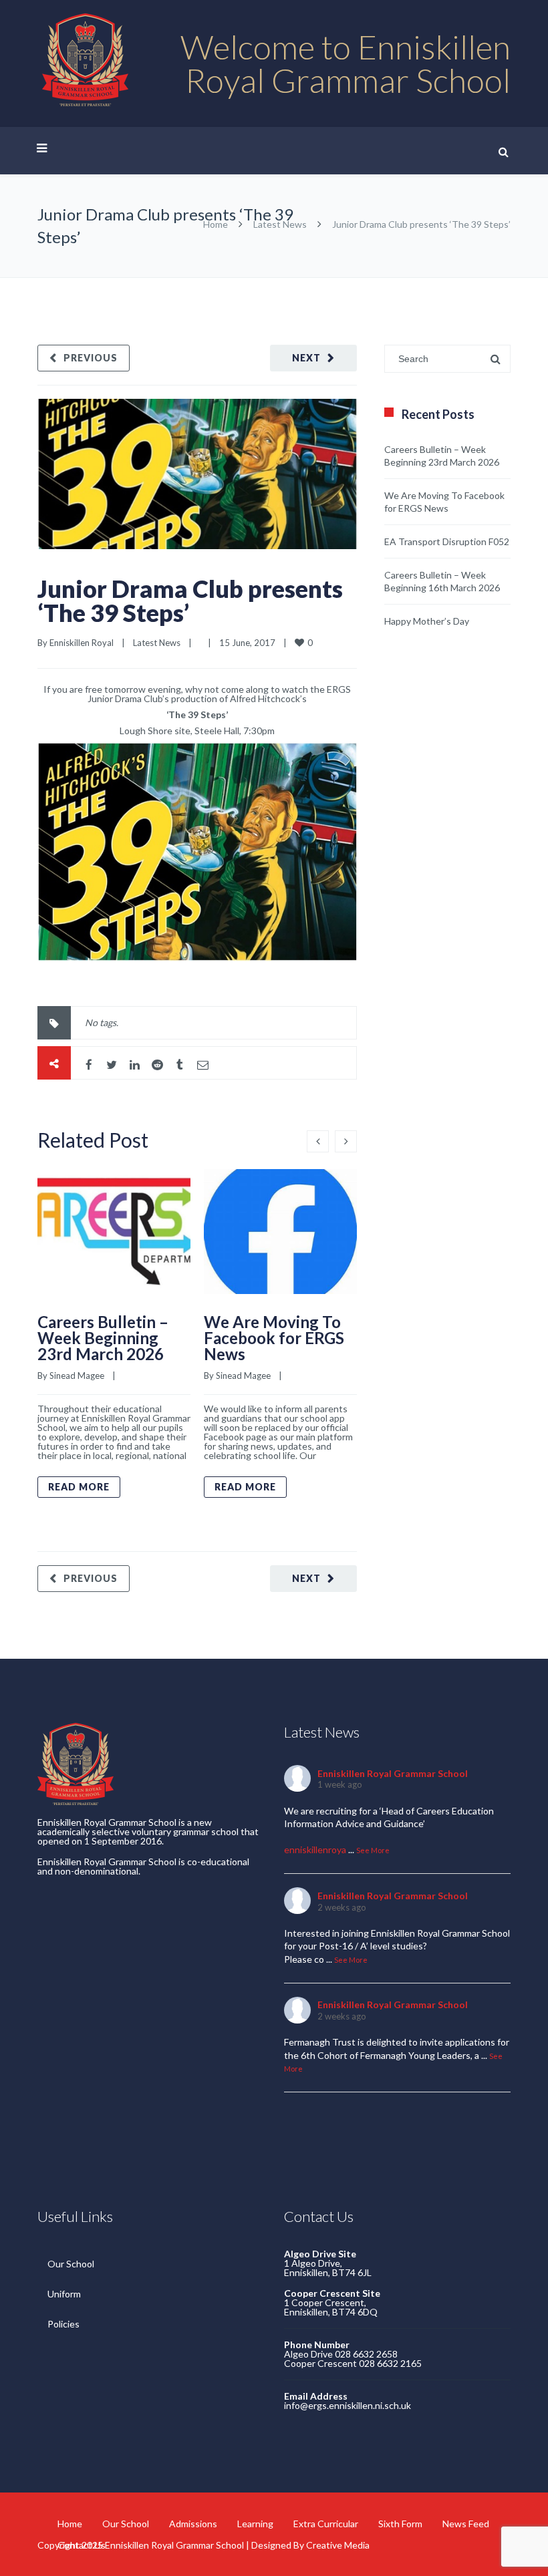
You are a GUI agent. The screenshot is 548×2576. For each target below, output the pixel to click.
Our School (71, 2264)
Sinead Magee (77, 1376)
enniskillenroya (315, 1849)
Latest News (280, 224)
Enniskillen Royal (82, 643)
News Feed (466, 2524)
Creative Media (338, 2545)
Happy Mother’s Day (427, 621)
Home (216, 224)
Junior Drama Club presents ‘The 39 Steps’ (190, 601)
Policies (63, 2324)
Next (306, 358)
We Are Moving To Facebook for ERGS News (274, 1338)
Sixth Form (400, 2524)
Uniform (64, 2294)
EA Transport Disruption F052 (447, 541)
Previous (91, 358)
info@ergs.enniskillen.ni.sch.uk (348, 2405)
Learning (255, 2524)
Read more (79, 1487)
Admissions (193, 2524)
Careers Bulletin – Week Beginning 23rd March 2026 (103, 1338)
